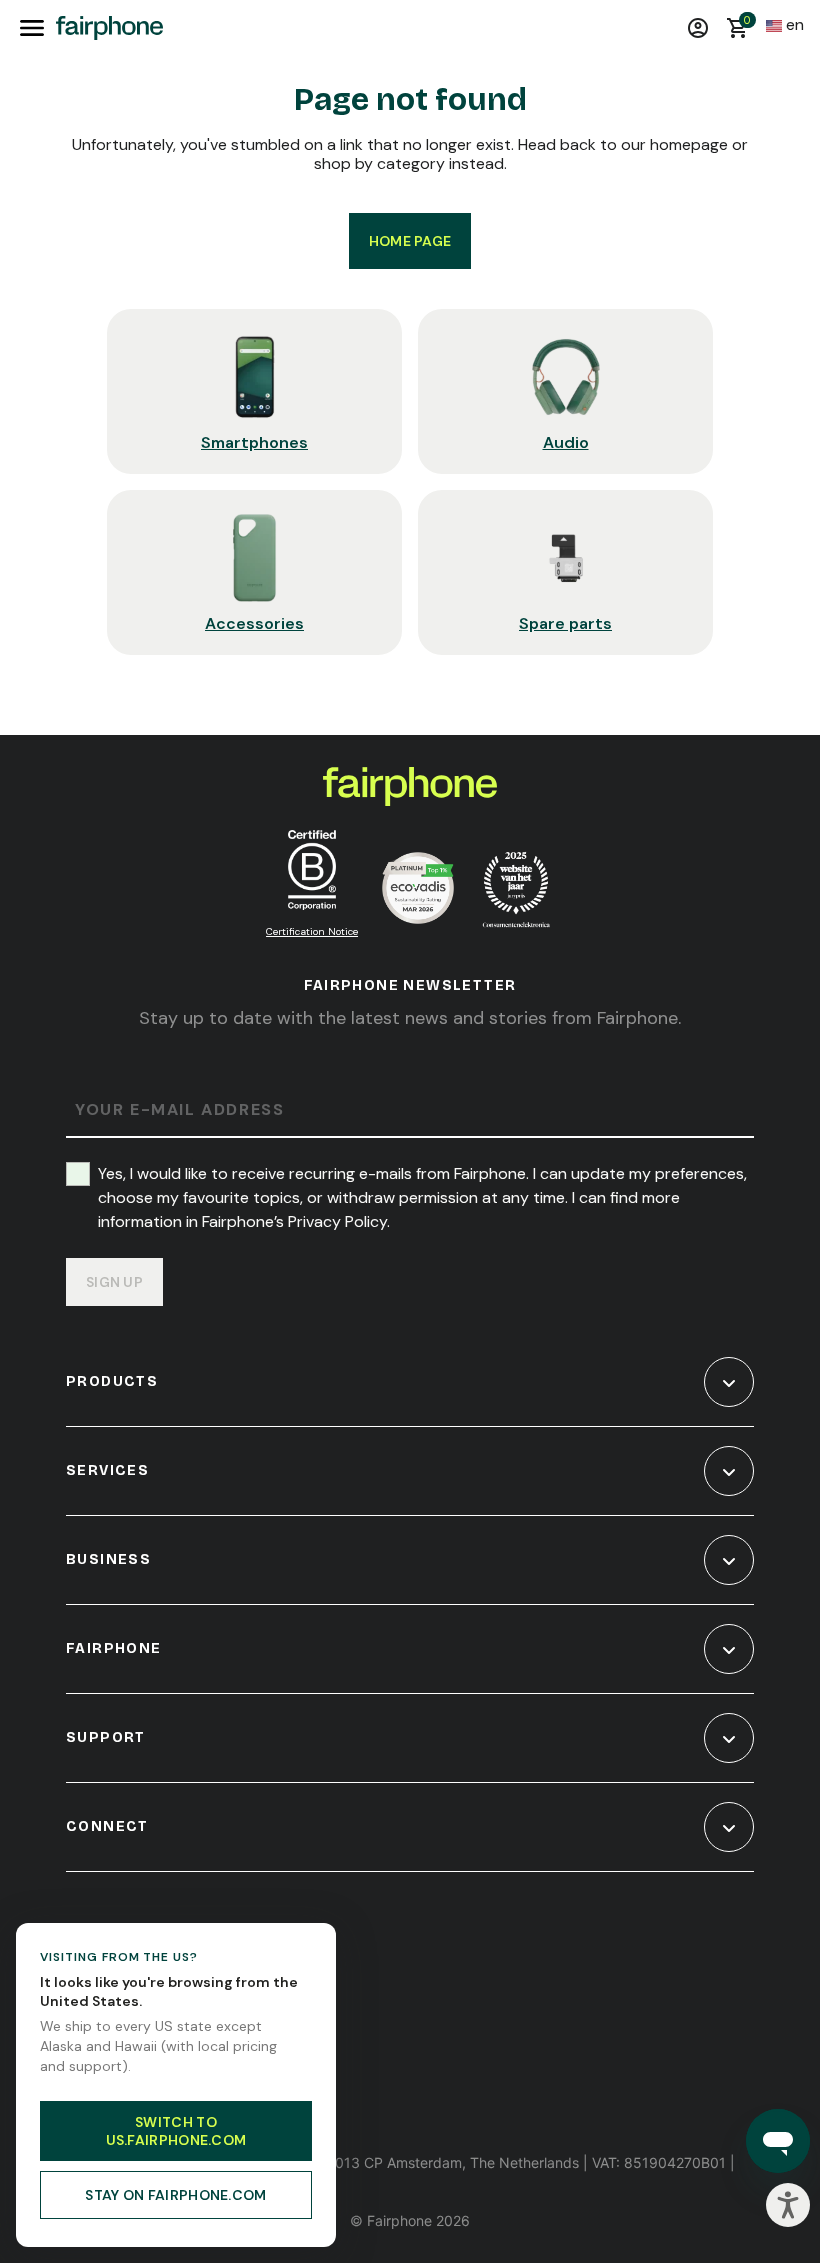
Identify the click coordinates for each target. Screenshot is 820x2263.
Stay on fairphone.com (175, 2195)
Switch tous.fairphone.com (176, 2131)
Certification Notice (312, 931)
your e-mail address (179, 1110)
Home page (410, 241)
